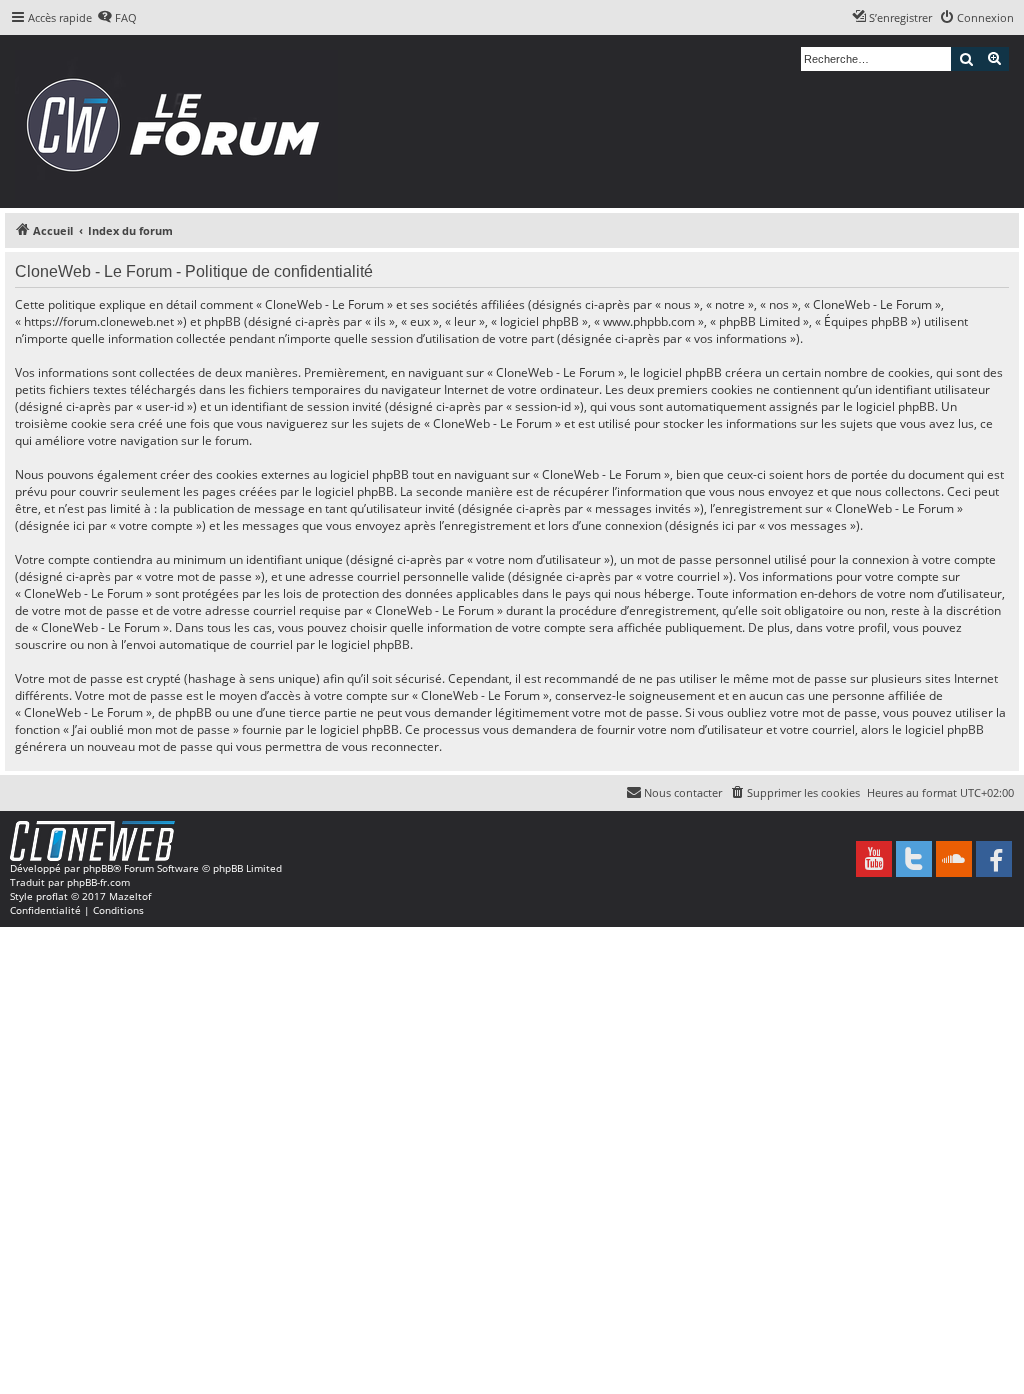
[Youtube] (874, 859)
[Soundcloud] (954, 859)
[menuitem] (117, 18)
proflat (52, 896)
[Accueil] (179, 121)
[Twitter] (914, 859)
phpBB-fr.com (98, 882)
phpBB (98, 868)
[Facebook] (994, 859)
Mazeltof (130, 896)
